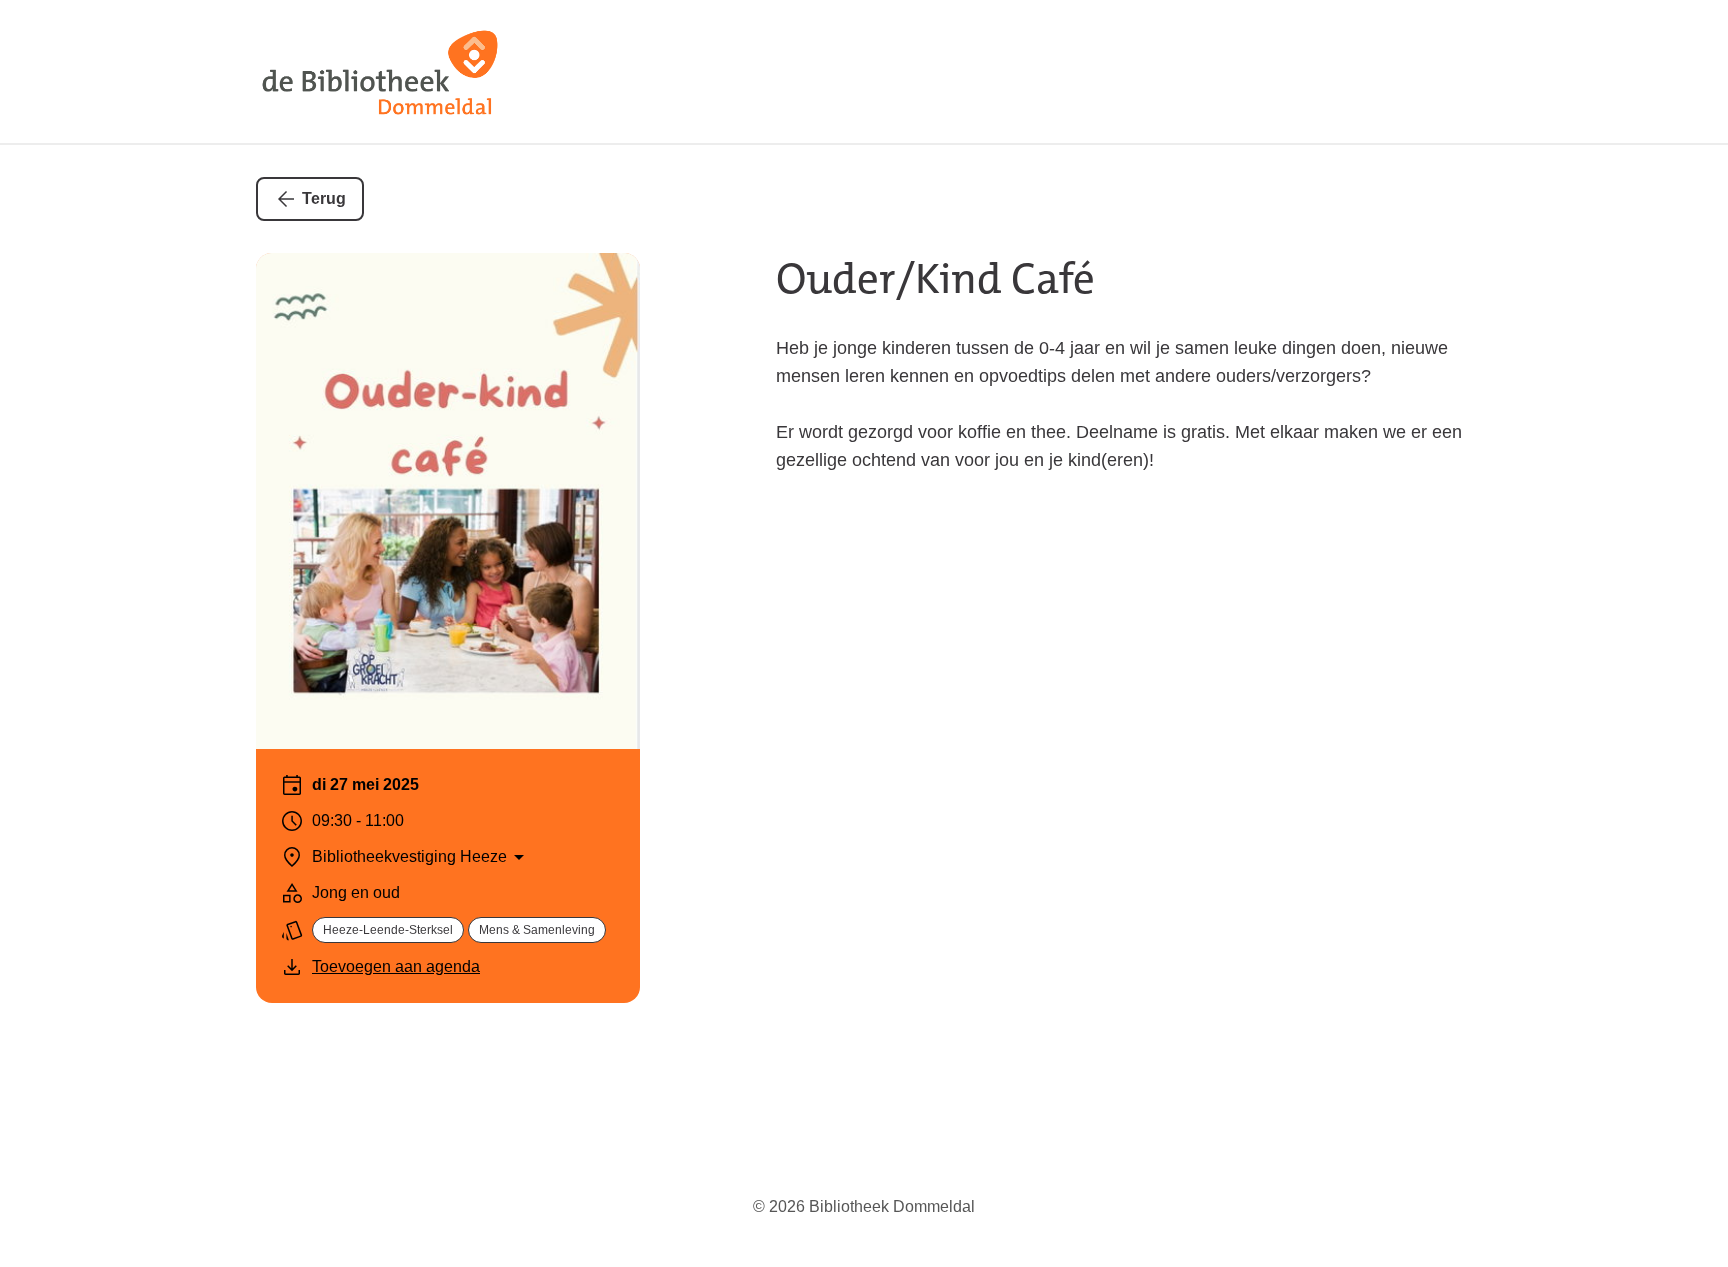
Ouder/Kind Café (935, 279)
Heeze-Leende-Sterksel (388, 930)
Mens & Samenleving (537, 930)
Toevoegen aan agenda (396, 966)
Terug (324, 198)
